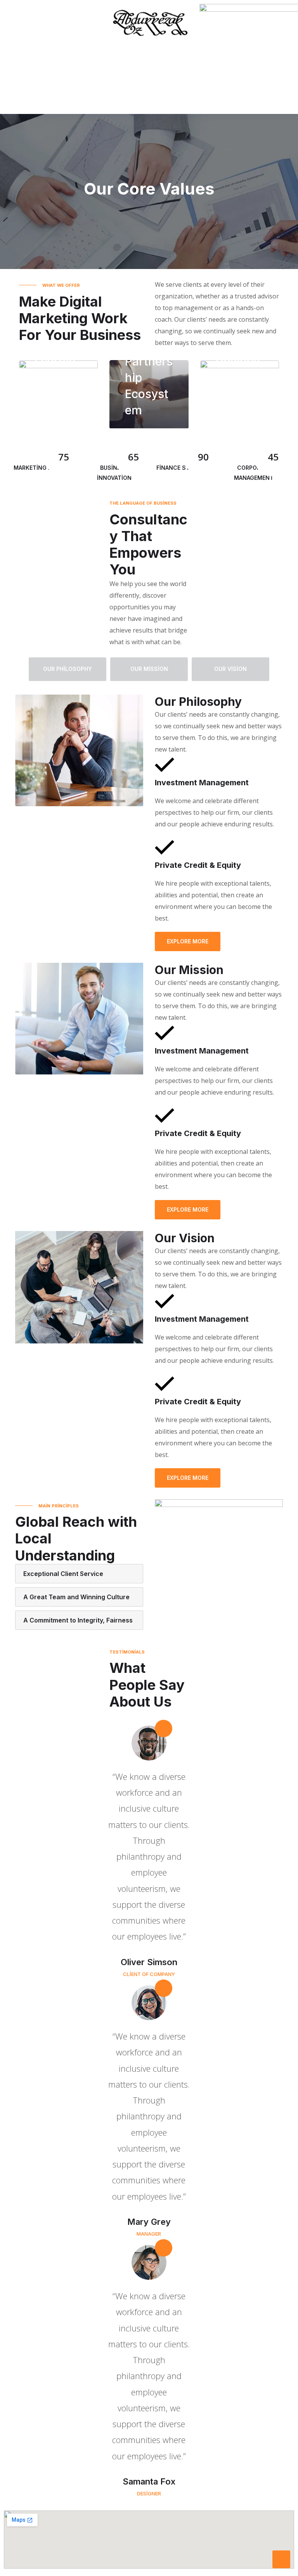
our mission (149, 669)
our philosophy (68, 669)
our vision (230, 669)
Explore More (188, 941)
